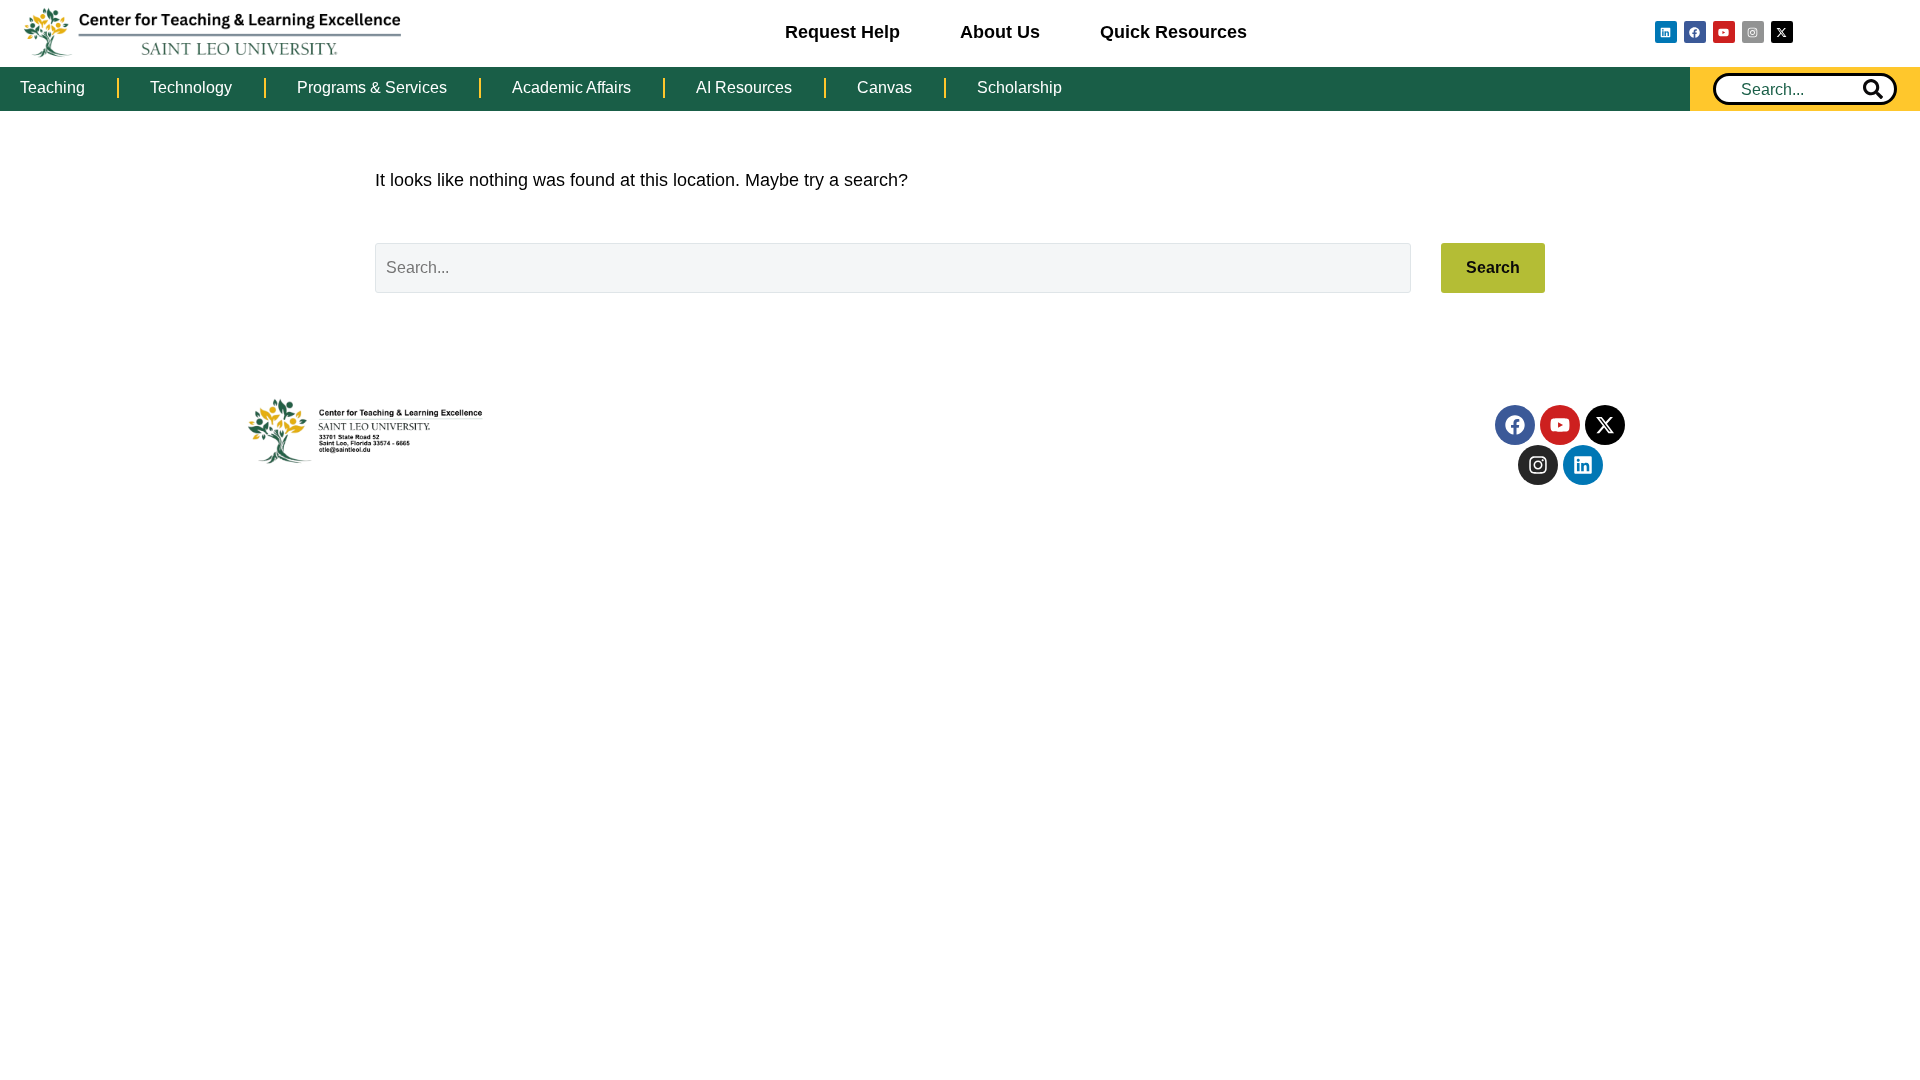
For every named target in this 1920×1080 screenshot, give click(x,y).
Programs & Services (372, 87)
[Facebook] (1695, 32)
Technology (191, 87)
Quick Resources (1173, 32)
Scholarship (1019, 87)
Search (1493, 267)
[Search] (1873, 89)
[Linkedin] (1666, 32)
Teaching (52, 87)
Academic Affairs (571, 87)
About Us (1000, 32)
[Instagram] (1753, 32)
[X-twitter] (1782, 32)
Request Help (842, 32)
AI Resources (744, 87)
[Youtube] (1724, 32)
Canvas (884, 87)
